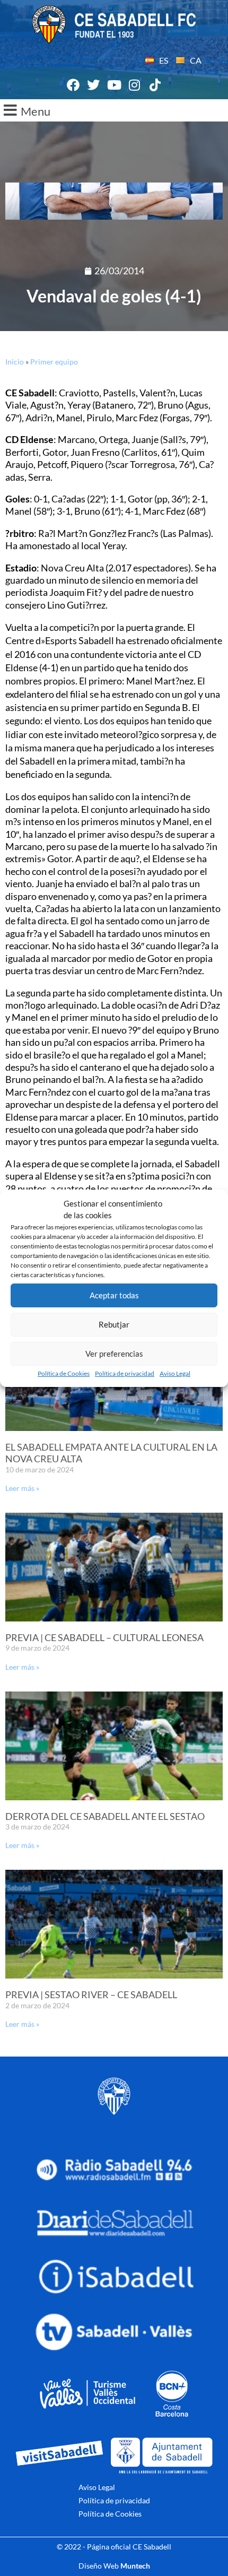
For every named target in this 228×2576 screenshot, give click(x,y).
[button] (114, 110)
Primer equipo (54, 362)
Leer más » (22, 1488)
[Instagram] (135, 85)
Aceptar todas (114, 1295)
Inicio (15, 362)
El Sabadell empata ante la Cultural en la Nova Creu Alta (111, 1453)
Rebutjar (114, 1324)
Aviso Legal (175, 1373)
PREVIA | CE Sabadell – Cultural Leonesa (104, 1637)
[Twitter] (94, 85)
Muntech (135, 2566)
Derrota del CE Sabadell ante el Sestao (105, 1816)
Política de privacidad (125, 1373)
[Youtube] (114, 85)
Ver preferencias (114, 1354)
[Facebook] (73, 85)
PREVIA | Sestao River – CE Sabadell (91, 1994)
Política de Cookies (64, 1373)
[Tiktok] (155, 85)
